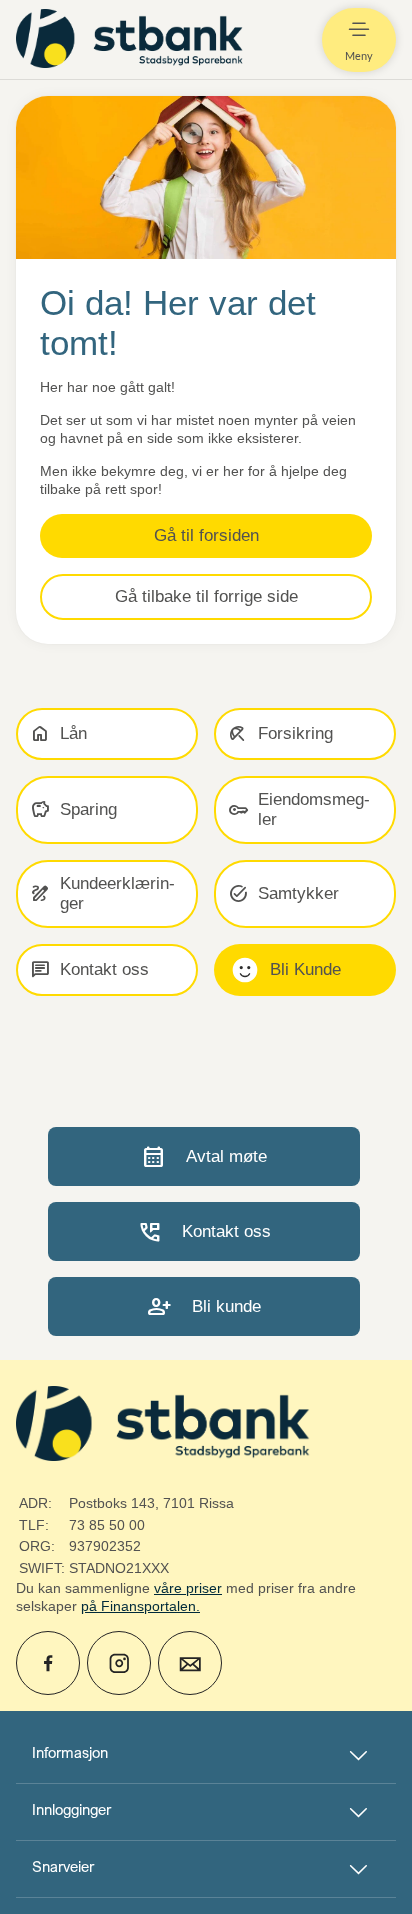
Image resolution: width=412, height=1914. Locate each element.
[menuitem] (132, 39)
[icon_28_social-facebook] (48, 1663)
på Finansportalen (138, 1606)
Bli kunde (204, 1306)
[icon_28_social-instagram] (119, 1663)
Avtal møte (204, 1156)
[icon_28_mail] (190, 1663)
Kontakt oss (204, 1231)
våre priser (188, 1588)
